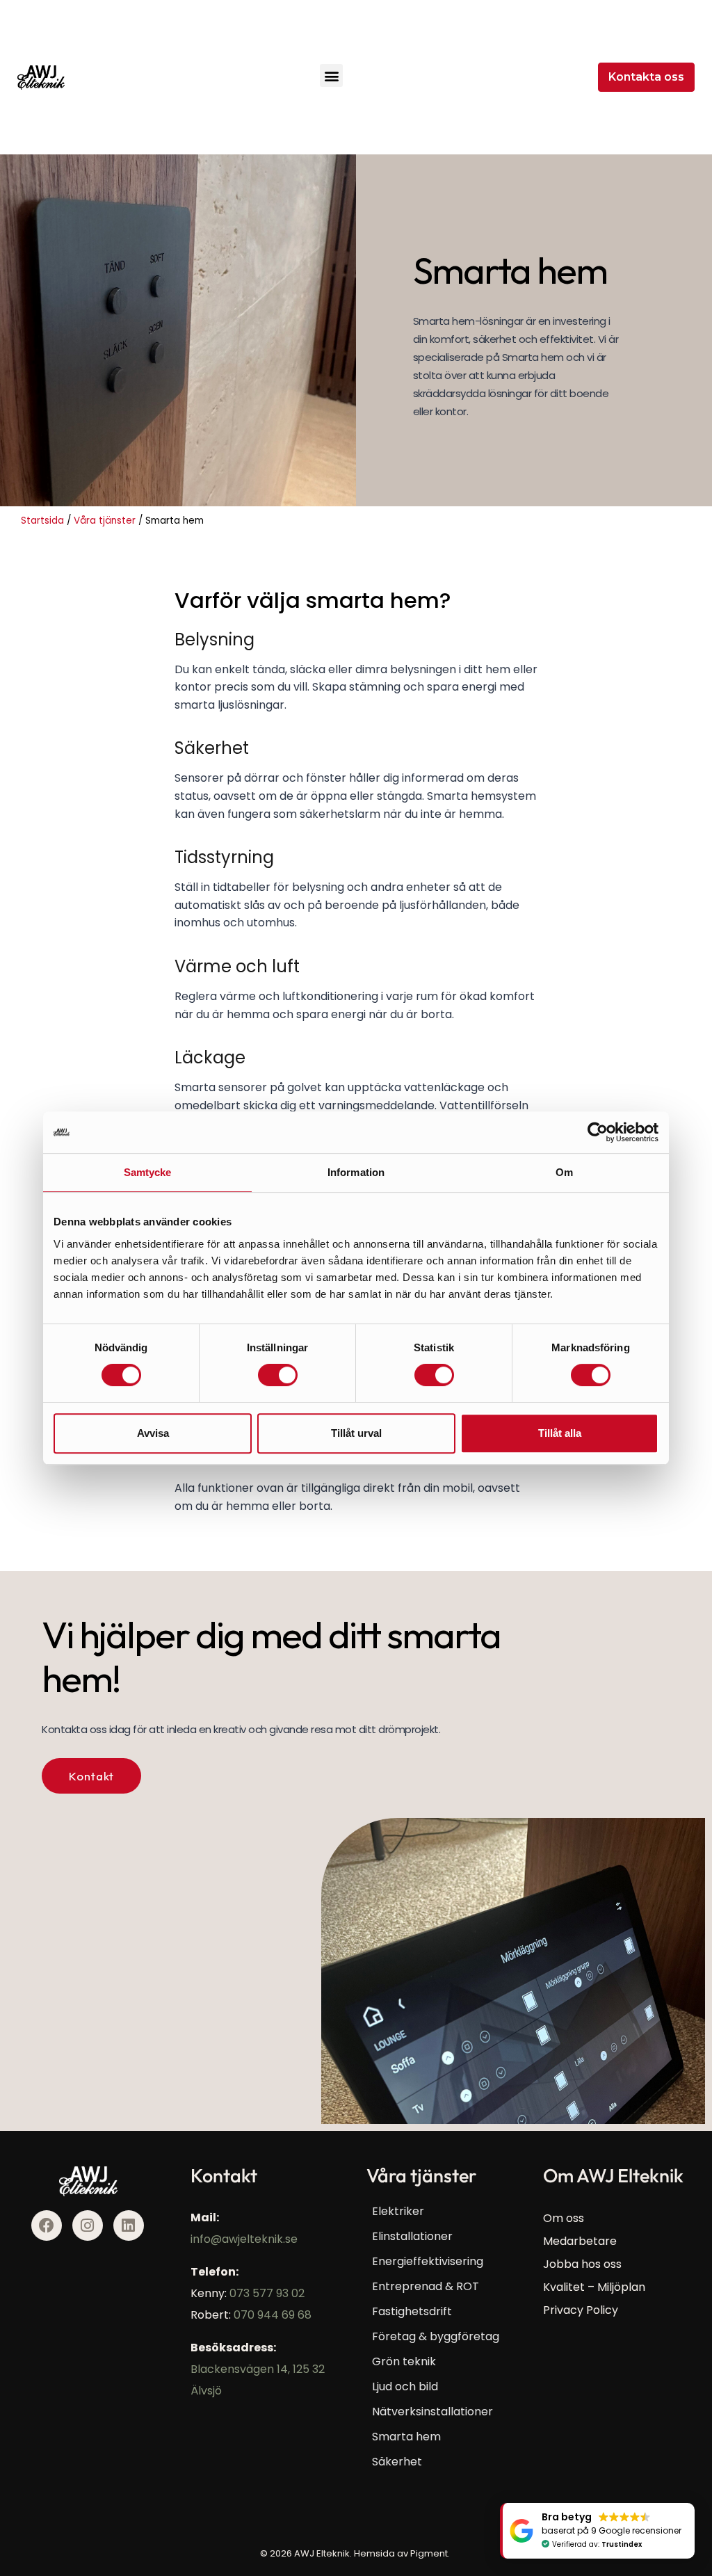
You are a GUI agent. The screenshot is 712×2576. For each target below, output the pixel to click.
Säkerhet (397, 2462)
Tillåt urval (356, 1433)
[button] (331, 75)
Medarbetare (580, 2241)
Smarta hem (406, 2437)
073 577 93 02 (267, 2293)
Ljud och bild (405, 2386)
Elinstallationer (412, 2236)
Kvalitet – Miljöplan (594, 2287)
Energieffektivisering (428, 2261)
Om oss (564, 2218)
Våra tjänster (105, 521)
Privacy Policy (581, 2310)
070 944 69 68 (273, 2315)
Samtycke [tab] (148, 1172)
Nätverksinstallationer (432, 2412)
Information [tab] (356, 1172)
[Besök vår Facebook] (47, 2225)
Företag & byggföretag (436, 2336)
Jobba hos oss (582, 2264)
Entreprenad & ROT (426, 2286)
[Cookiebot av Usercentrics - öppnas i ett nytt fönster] (598, 1132)
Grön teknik (404, 2361)
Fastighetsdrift (412, 2311)
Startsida (42, 521)
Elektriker (398, 2211)
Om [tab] (564, 1172)
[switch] (278, 1375)
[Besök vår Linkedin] (129, 2225)
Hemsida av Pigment (401, 2553)
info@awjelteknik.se (244, 2239)
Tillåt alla (560, 1433)
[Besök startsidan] (41, 78)
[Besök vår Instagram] (88, 2225)
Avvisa (153, 1433)
